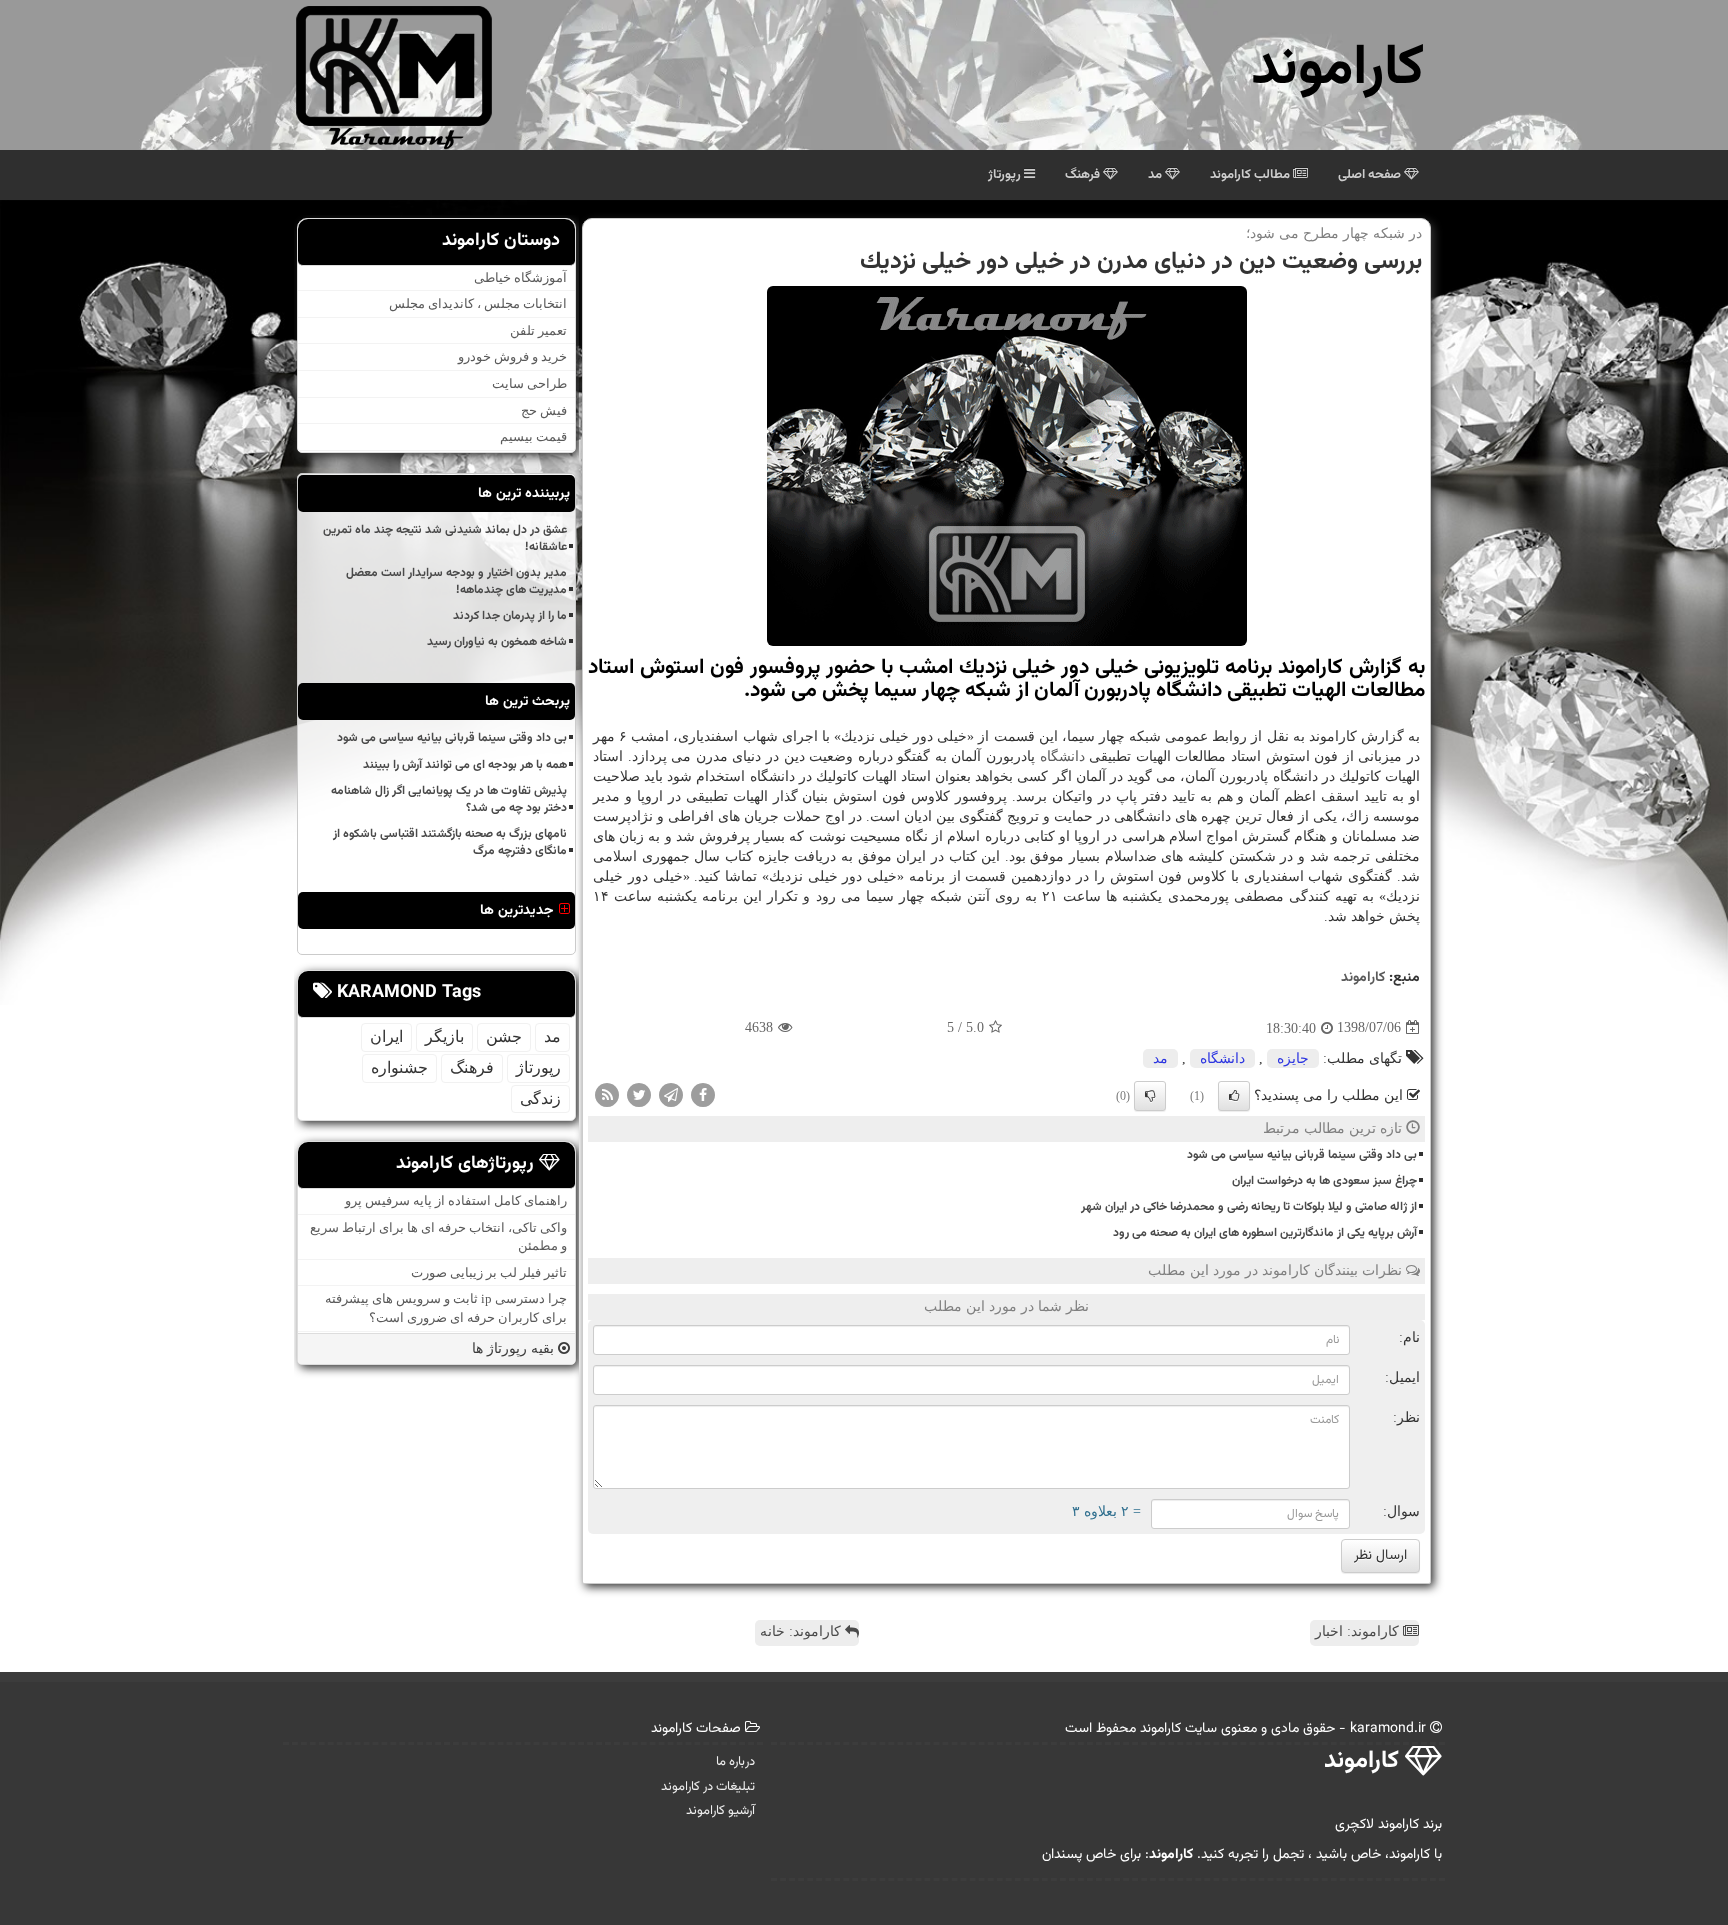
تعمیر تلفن (538, 330)
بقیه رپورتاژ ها (515, 1348)
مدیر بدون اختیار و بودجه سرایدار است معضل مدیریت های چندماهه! (456, 581)
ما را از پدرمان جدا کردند (510, 616)
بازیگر (444, 1036)
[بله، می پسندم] (1234, 1096)
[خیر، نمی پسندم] (1150, 1096)
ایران (386, 1036)
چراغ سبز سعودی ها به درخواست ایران (1324, 1181)
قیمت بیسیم (533, 436)
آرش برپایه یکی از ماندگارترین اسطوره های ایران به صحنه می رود (1265, 1233)
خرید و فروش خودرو (512, 356)
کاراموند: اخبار (1359, 1631)
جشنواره (399, 1067)
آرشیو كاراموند (720, 1811)
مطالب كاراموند (1251, 175)
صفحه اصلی (1371, 175)
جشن (504, 1036)
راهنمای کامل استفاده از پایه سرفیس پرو (456, 1200)
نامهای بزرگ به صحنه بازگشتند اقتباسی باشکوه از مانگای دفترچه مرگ (450, 842)
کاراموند (1337, 69)
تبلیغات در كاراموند (708, 1787)
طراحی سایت (529, 383)
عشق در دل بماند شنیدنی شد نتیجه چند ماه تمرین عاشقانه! (445, 538)
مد (1156, 175)
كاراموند (1363, 978)
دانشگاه (1062, 756)
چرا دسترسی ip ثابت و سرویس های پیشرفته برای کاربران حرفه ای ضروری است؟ (446, 1308)
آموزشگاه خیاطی (520, 277)
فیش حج (544, 410)
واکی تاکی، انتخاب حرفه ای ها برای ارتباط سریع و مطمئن (438, 1237)
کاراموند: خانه (802, 1631)
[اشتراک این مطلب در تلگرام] (671, 1093)
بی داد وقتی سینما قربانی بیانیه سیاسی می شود (1302, 1155)
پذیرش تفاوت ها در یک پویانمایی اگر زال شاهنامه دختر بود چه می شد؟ (449, 799)
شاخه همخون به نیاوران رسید (497, 642)
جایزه (1293, 1058)
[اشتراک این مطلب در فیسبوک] (703, 1093)
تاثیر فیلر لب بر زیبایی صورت (489, 1272)
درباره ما (735, 1762)
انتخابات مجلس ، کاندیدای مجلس (478, 303)
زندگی (540, 1098)
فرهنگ (1084, 175)
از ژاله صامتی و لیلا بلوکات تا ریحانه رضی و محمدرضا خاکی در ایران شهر (1249, 1207)
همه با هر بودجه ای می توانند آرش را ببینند (465, 765)
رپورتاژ (1006, 175)
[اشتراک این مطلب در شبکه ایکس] (639, 1093)
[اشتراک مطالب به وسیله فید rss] (607, 1093)
